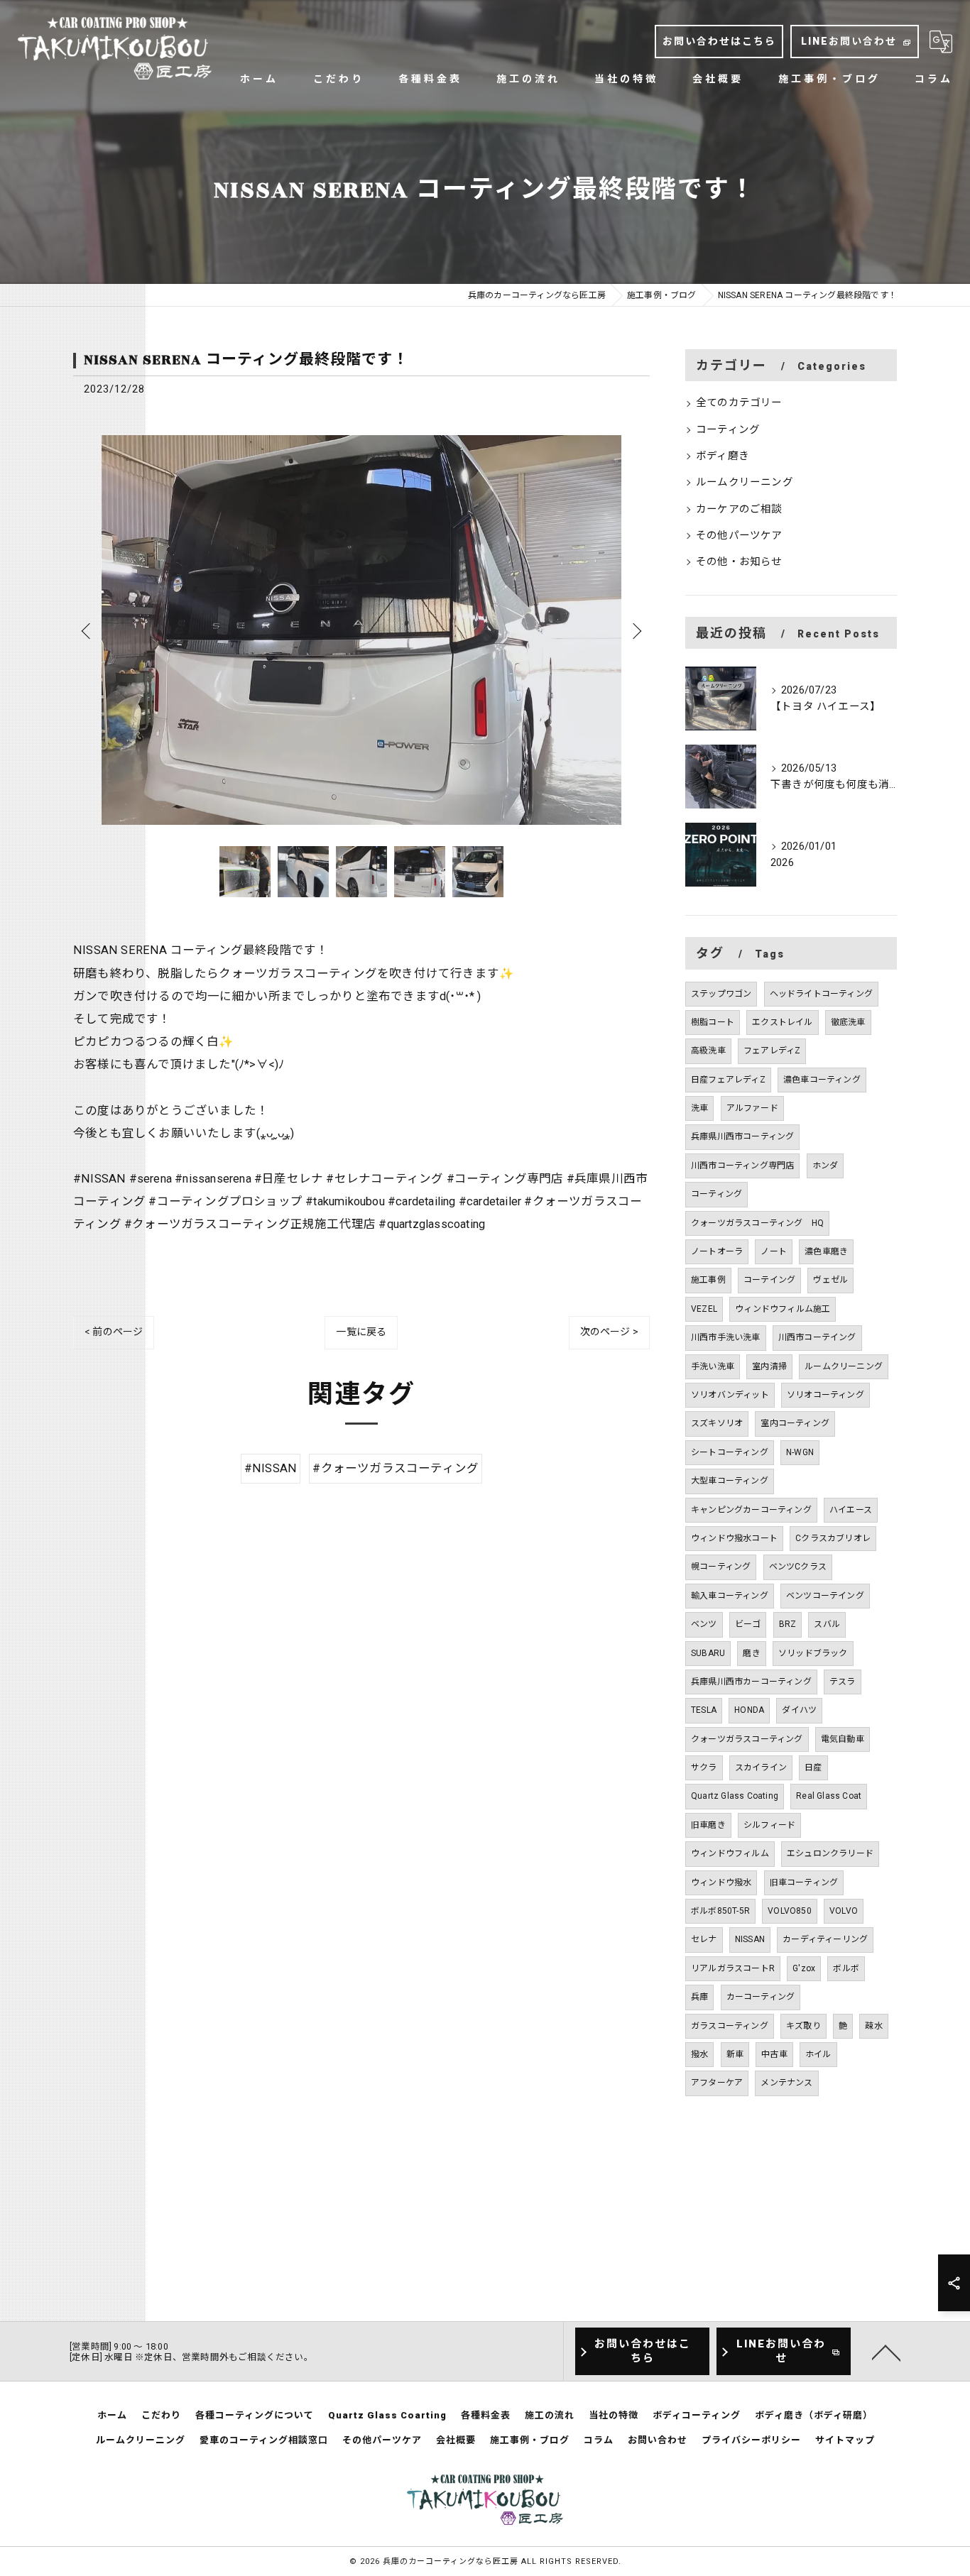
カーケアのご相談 (739, 509)
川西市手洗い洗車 (726, 1337)
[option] (361, 630)
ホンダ (825, 1166)
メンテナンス (786, 2083)
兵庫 (699, 1997)
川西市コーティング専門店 (742, 1166)
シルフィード (769, 1825)
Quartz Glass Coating (735, 1796)
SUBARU (708, 1653)
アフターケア (717, 2083)
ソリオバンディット (730, 1395)
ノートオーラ (717, 1251)
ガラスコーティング (730, 2026)
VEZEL (704, 1309)
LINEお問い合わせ (849, 41)
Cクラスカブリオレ (833, 1538)
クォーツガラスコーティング (747, 1739)
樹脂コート (713, 1022)
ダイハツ (799, 1710)
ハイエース (851, 1510)
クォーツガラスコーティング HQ (757, 1223)
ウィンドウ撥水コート (734, 1538)
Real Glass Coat (829, 1796)
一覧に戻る (361, 1332)
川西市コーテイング (817, 1337)
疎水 (873, 2026)
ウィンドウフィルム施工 (783, 1309)
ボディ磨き (723, 456)
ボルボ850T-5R (720, 1911)
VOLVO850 (790, 1911)
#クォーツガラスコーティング (396, 1468)
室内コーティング (795, 1423)
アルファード (752, 1108)
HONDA (749, 1710)
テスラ (843, 1682)
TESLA (704, 1710)
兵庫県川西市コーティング (742, 1136)
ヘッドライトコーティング (821, 994)
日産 (813, 1767)
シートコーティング (730, 1452)
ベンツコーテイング (825, 1596)
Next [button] (636, 630)
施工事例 (708, 1280)
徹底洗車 (848, 1022)
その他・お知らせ (739, 562)
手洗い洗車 (713, 1366)
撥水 (699, 2054)
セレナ (704, 1939)
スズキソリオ (717, 1423)
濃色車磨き (826, 1251)
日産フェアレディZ (728, 1080)
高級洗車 (708, 1051)
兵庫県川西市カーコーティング (751, 1682)
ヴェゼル (830, 1280)
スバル (827, 1624)
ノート (774, 1251)
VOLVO (844, 1911)
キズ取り (803, 2026)
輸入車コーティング (730, 1596)
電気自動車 (843, 1739)
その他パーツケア (739, 536)
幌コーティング (721, 1567)
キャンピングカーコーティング (751, 1510)
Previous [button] (87, 630)
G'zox (804, 1968)
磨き (751, 1653)
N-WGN (800, 1452)
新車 (735, 2054)
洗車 (699, 1108)
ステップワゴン (721, 994)
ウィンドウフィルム (730, 1853)
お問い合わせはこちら (719, 41)
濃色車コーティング (822, 1080)
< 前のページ (114, 1332)
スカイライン (761, 1767)
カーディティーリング (825, 1939)
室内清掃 (769, 1366)
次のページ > (609, 1332)
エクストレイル (782, 1022)
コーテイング (769, 1280)
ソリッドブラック (813, 1653)
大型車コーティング (730, 1481)
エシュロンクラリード (830, 1853)
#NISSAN (271, 1468)
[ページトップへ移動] (886, 2352)
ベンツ (704, 1624)
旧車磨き (708, 1825)
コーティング (728, 430)
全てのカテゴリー (739, 403)
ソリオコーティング (825, 1395)
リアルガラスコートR (733, 1968)
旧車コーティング (804, 1882)
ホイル (818, 2054)
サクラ (704, 1767)
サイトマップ (845, 2440)
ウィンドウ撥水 (721, 1882)
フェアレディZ (772, 1051)
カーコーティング (761, 1997)
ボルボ (846, 1968)
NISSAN (750, 1939)
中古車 (774, 2054)
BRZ (788, 1624)
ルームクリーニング (745, 482)
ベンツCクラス (798, 1567)
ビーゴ (748, 1624)
